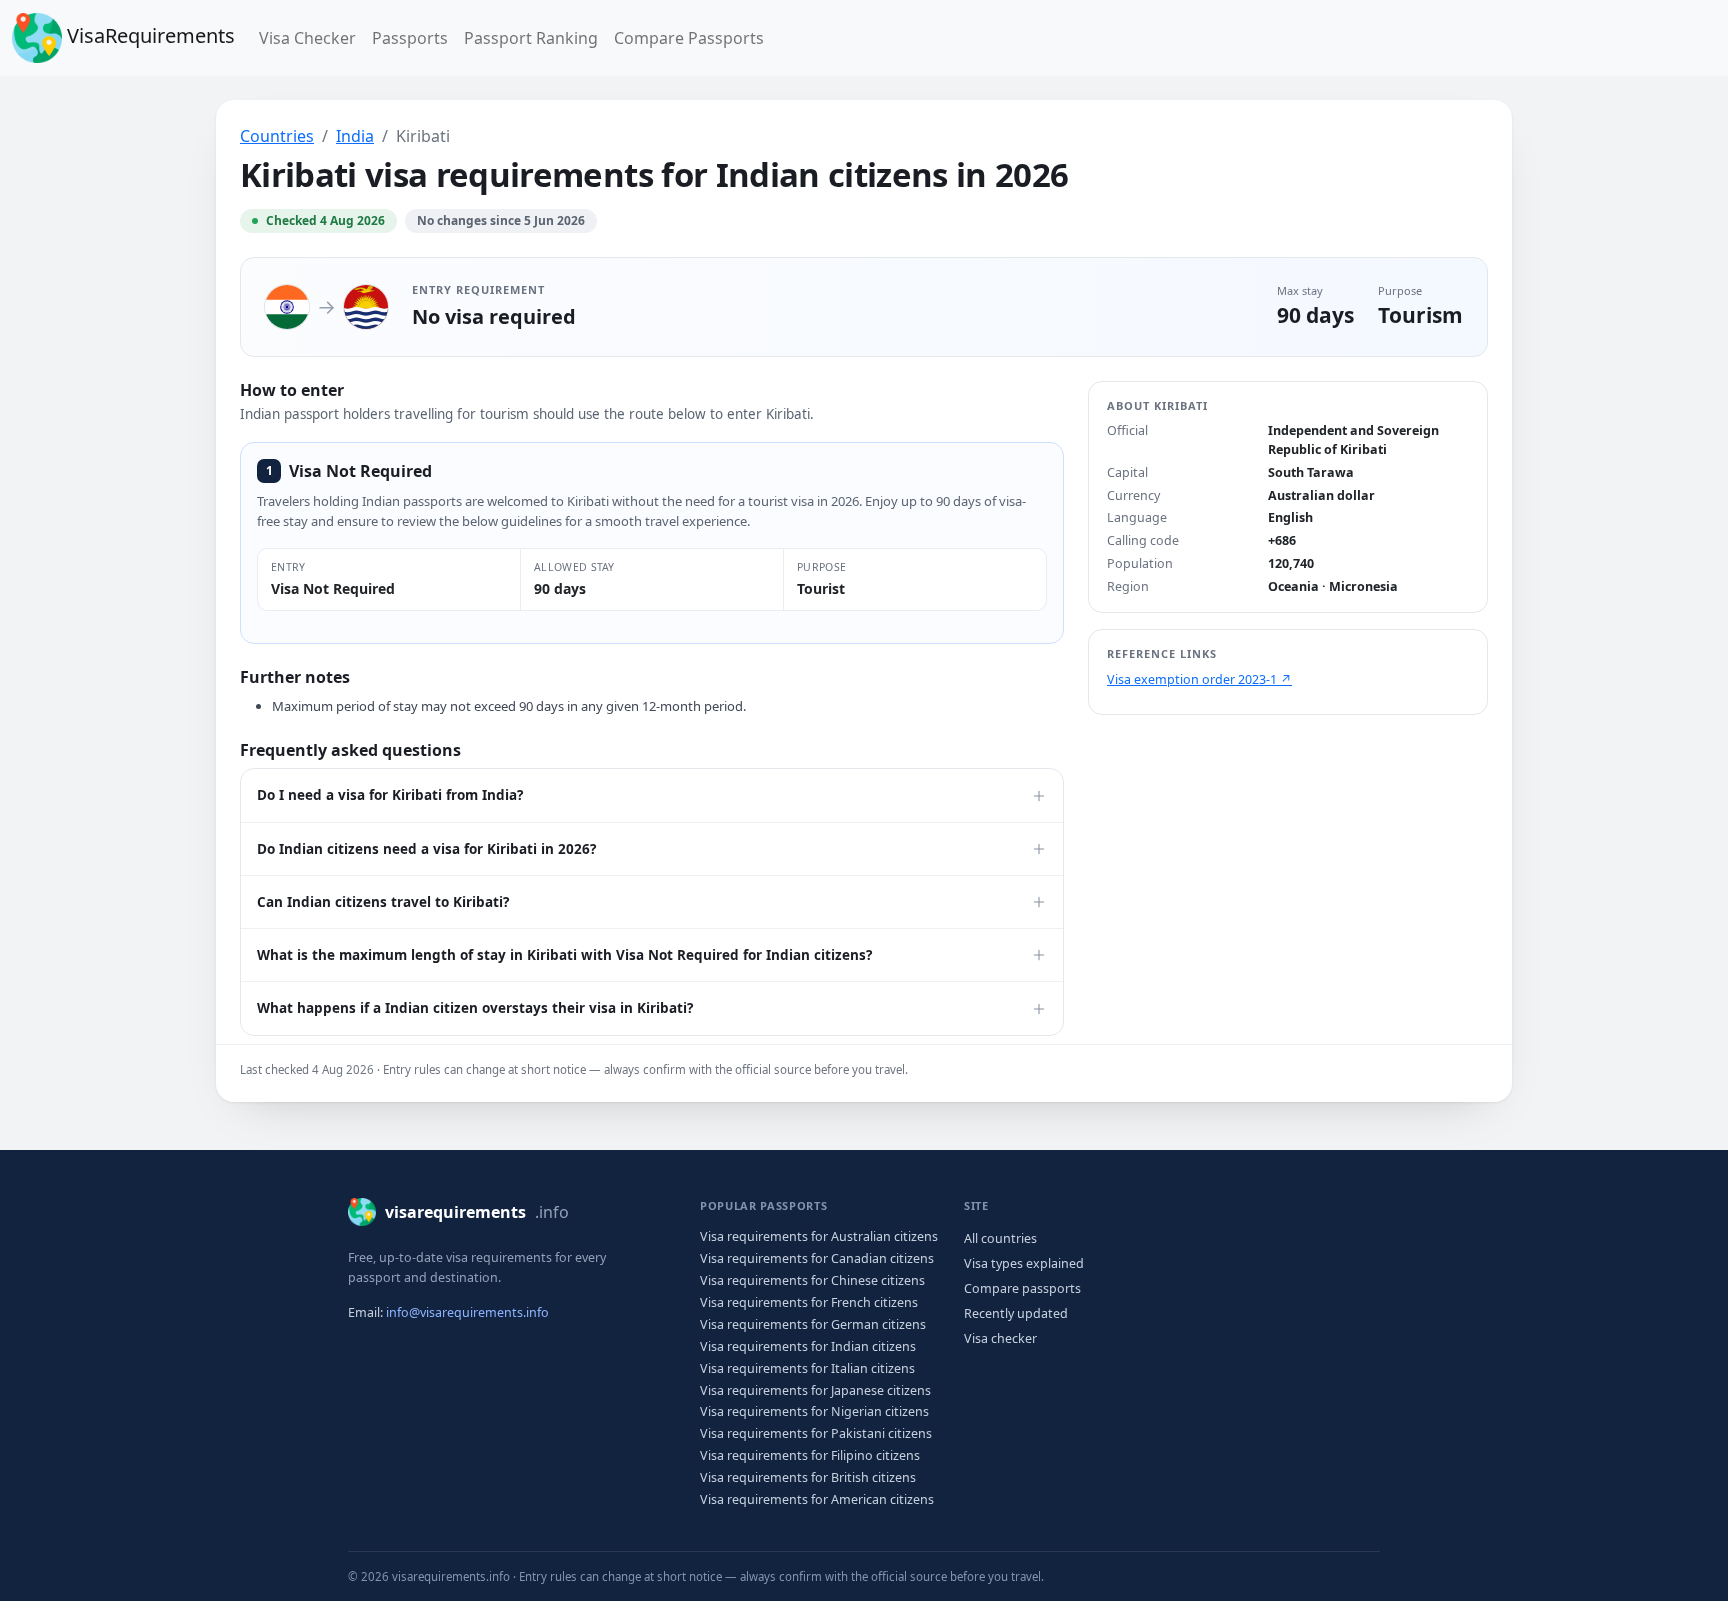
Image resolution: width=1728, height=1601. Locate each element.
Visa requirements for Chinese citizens (812, 1280)
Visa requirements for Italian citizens (807, 1368)
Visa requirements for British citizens (808, 1477)
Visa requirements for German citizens (813, 1324)
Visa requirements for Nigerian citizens (814, 1411)
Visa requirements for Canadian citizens (817, 1258)
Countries (277, 136)
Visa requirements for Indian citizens (808, 1346)
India (355, 136)
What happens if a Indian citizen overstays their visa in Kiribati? (475, 1008)
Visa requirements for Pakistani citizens (816, 1433)
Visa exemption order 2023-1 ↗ (1199, 679)
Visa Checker (311, 37)
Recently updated (1016, 1313)
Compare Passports (689, 38)
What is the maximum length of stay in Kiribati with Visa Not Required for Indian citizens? (564, 955)
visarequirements (477, 1212)
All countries (1000, 1238)
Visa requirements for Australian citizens (819, 1236)
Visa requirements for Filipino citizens (810, 1455)
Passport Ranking (531, 38)
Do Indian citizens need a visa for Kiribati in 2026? (426, 849)
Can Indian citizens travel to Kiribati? (383, 902)
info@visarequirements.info (467, 1312)
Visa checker (1000, 1338)
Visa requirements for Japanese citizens (815, 1390)
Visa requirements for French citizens (809, 1302)
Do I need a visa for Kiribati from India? (390, 795)
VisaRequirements (148, 35)
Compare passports (1022, 1288)
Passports (410, 38)
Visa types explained (1024, 1263)
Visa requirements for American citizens (817, 1499)
